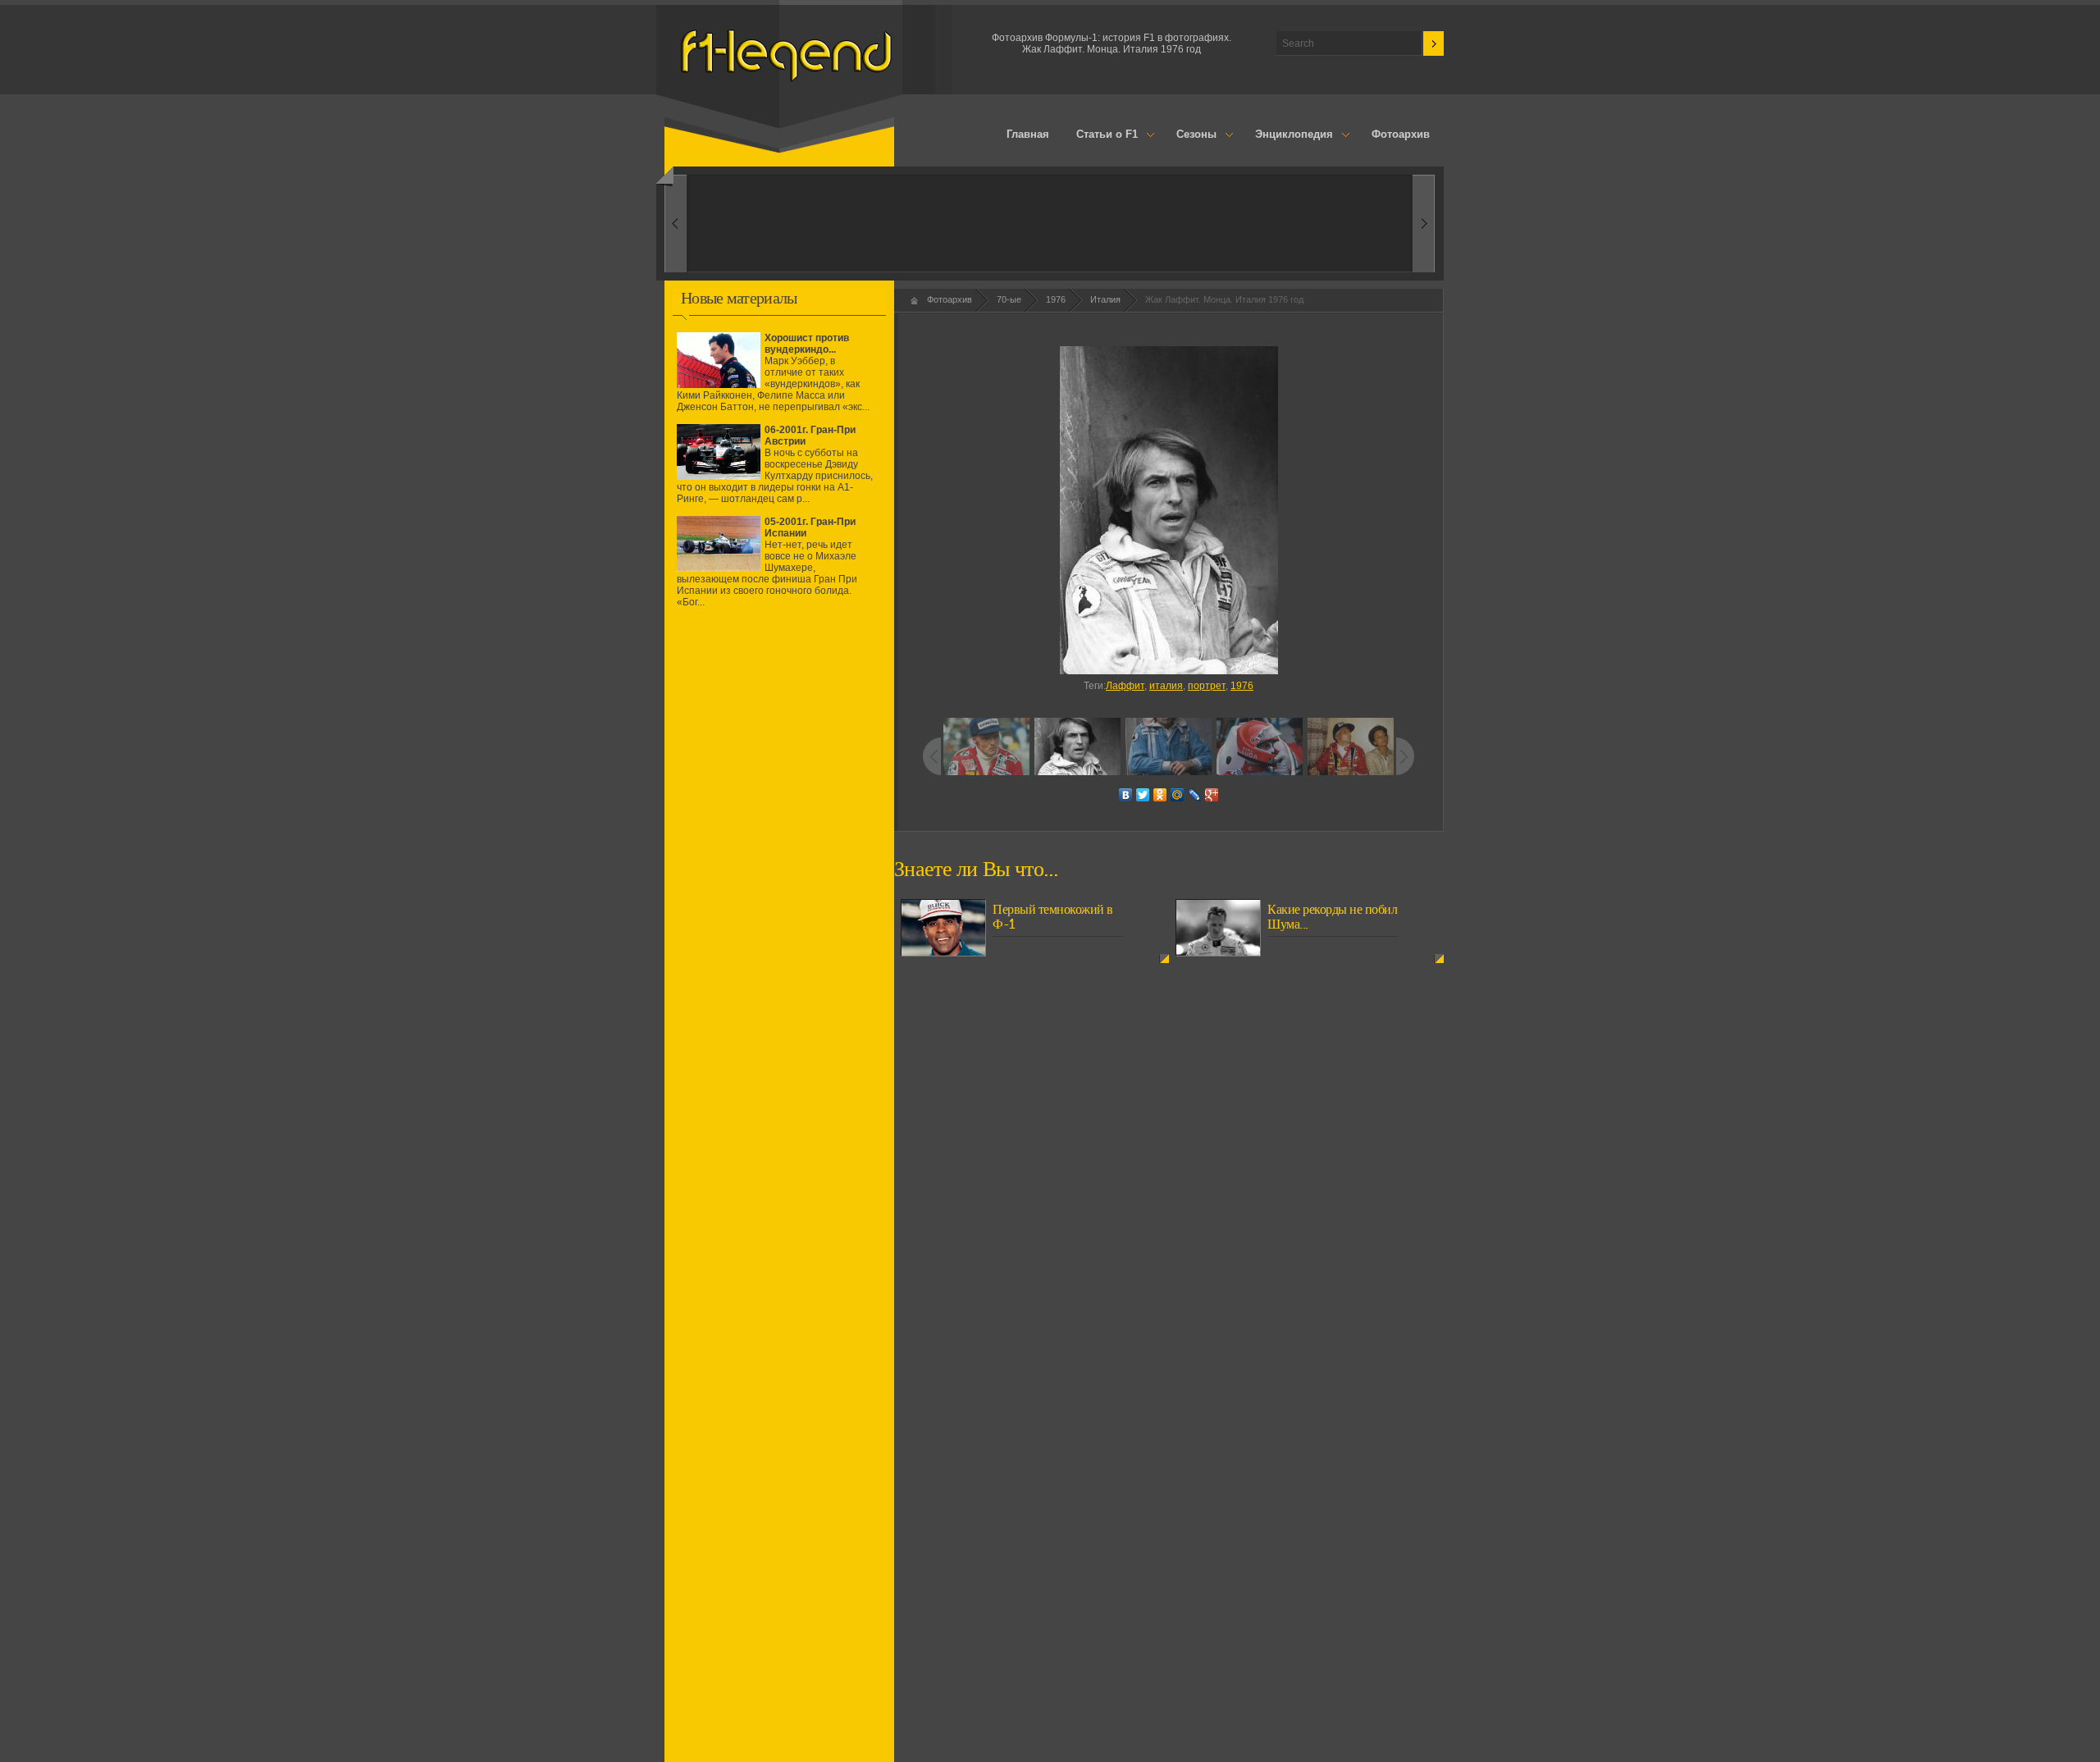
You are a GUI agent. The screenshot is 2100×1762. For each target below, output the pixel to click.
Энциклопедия (1287, 135)
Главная (1028, 134)
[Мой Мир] (1178, 795)
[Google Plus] (1212, 795)
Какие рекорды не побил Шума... (1332, 917)
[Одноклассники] (1160, 795)
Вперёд (676, 224)
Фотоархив (1401, 134)
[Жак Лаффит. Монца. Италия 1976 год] (1169, 510)
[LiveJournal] (1195, 795)
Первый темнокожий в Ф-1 (1053, 917)
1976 (1056, 299)
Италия (1105, 299)
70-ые (1009, 299)
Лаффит (1125, 686)
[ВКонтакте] (1126, 795)
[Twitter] (1143, 795)
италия (1166, 686)
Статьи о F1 (1101, 135)
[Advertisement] (779, 765)
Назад (1424, 224)
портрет (1207, 686)
